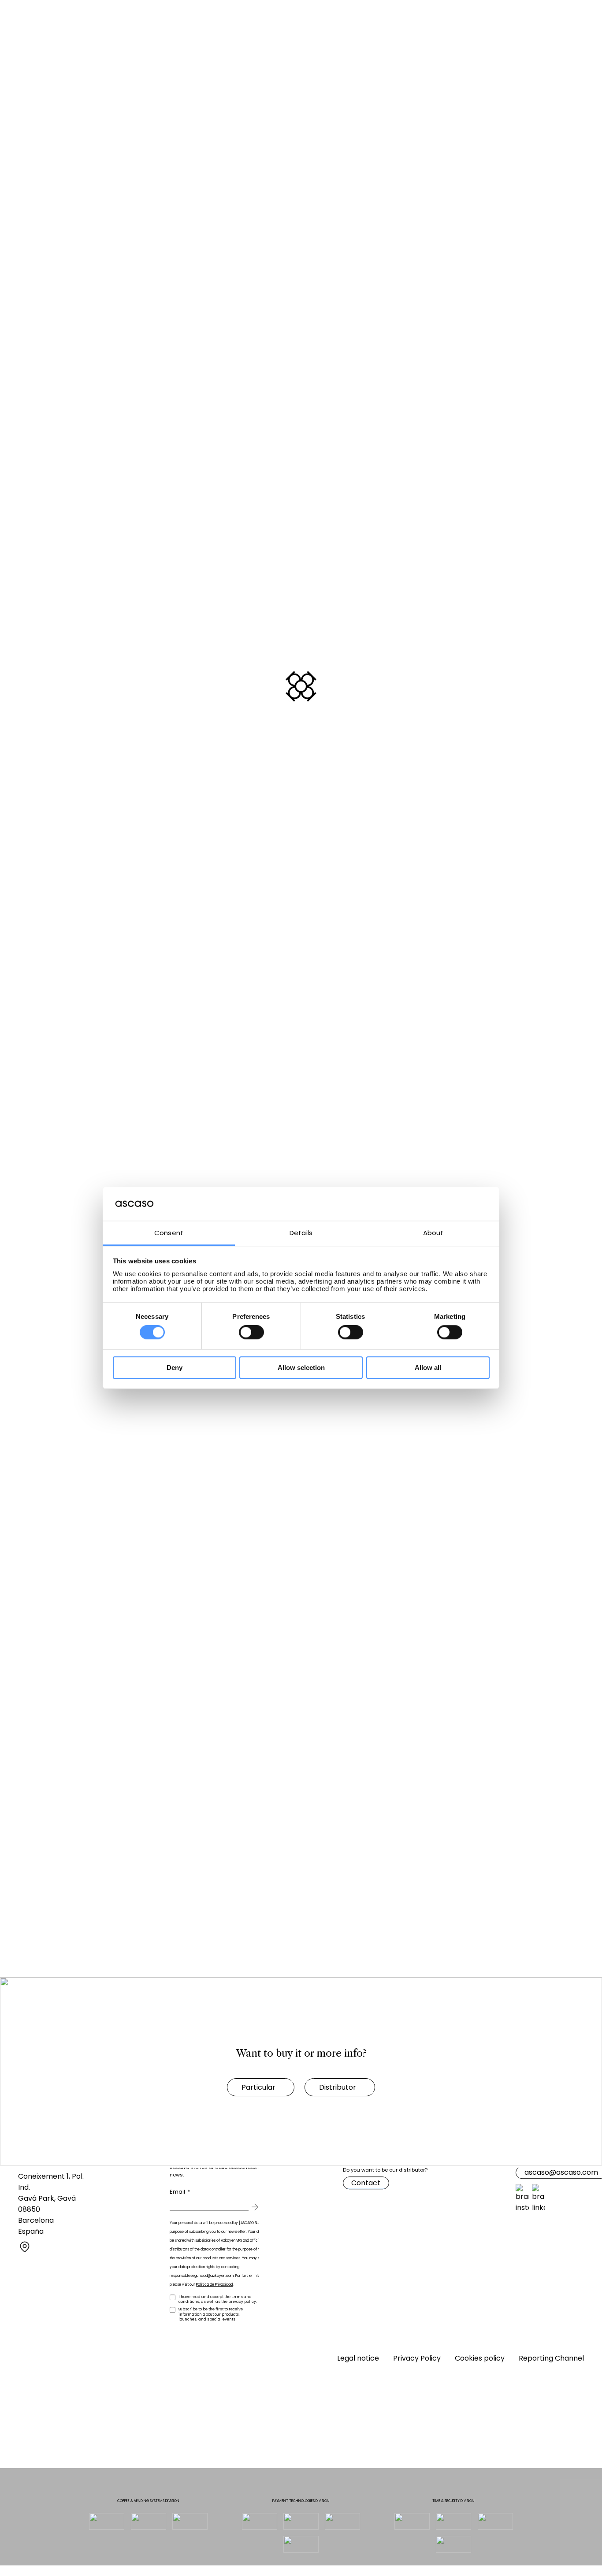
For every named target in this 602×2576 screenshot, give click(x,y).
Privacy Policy (417, 2358)
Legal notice (358, 2358)
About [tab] (433, 1233)
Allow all (428, 1368)
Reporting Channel (551, 2358)
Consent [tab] (169, 1233)
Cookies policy (480, 2358)
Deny (175, 1368)
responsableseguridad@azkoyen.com (202, 2276)
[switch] (248, 1332)
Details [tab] (301, 1233)
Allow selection (301, 1368)
